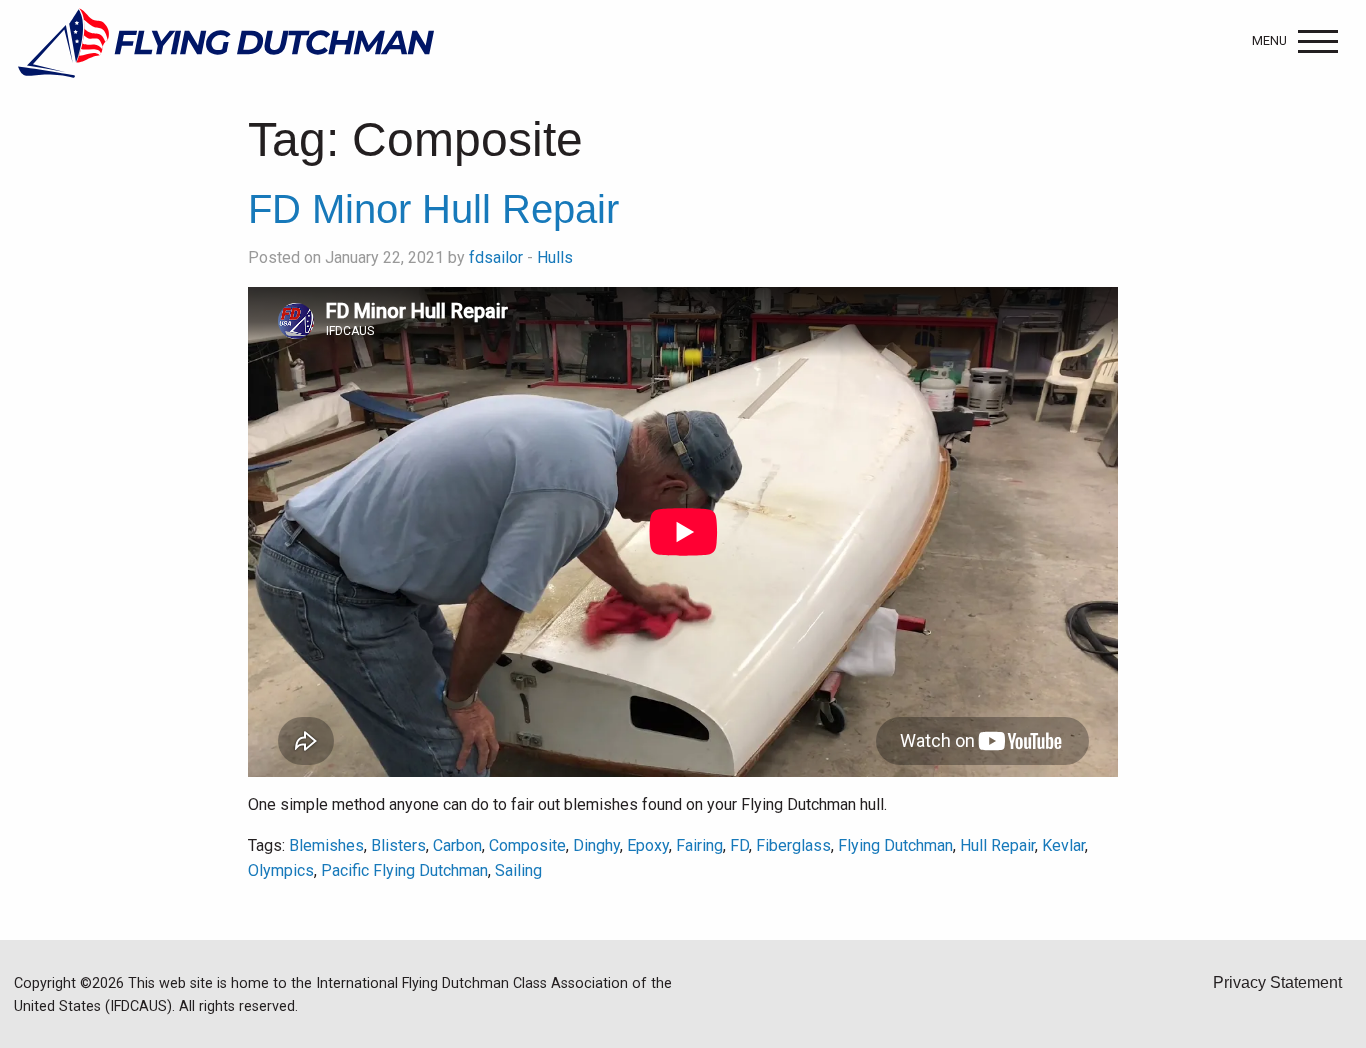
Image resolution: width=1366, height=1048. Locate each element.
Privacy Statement (1277, 982)
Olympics (281, 870)
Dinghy (596, 845)
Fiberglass (793, 845)
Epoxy (648, 845)
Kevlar (1063, 845)
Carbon (457, 845)
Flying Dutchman (895, 845)
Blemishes (326, 845)
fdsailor (496, 257)
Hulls (555, 257)
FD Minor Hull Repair (433, 209)
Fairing (699, 845)
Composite (527, 845)
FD (739, 845)
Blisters (398, 845)
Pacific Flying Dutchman (404, 870)
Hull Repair (997, 845)
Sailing (518, 870)
